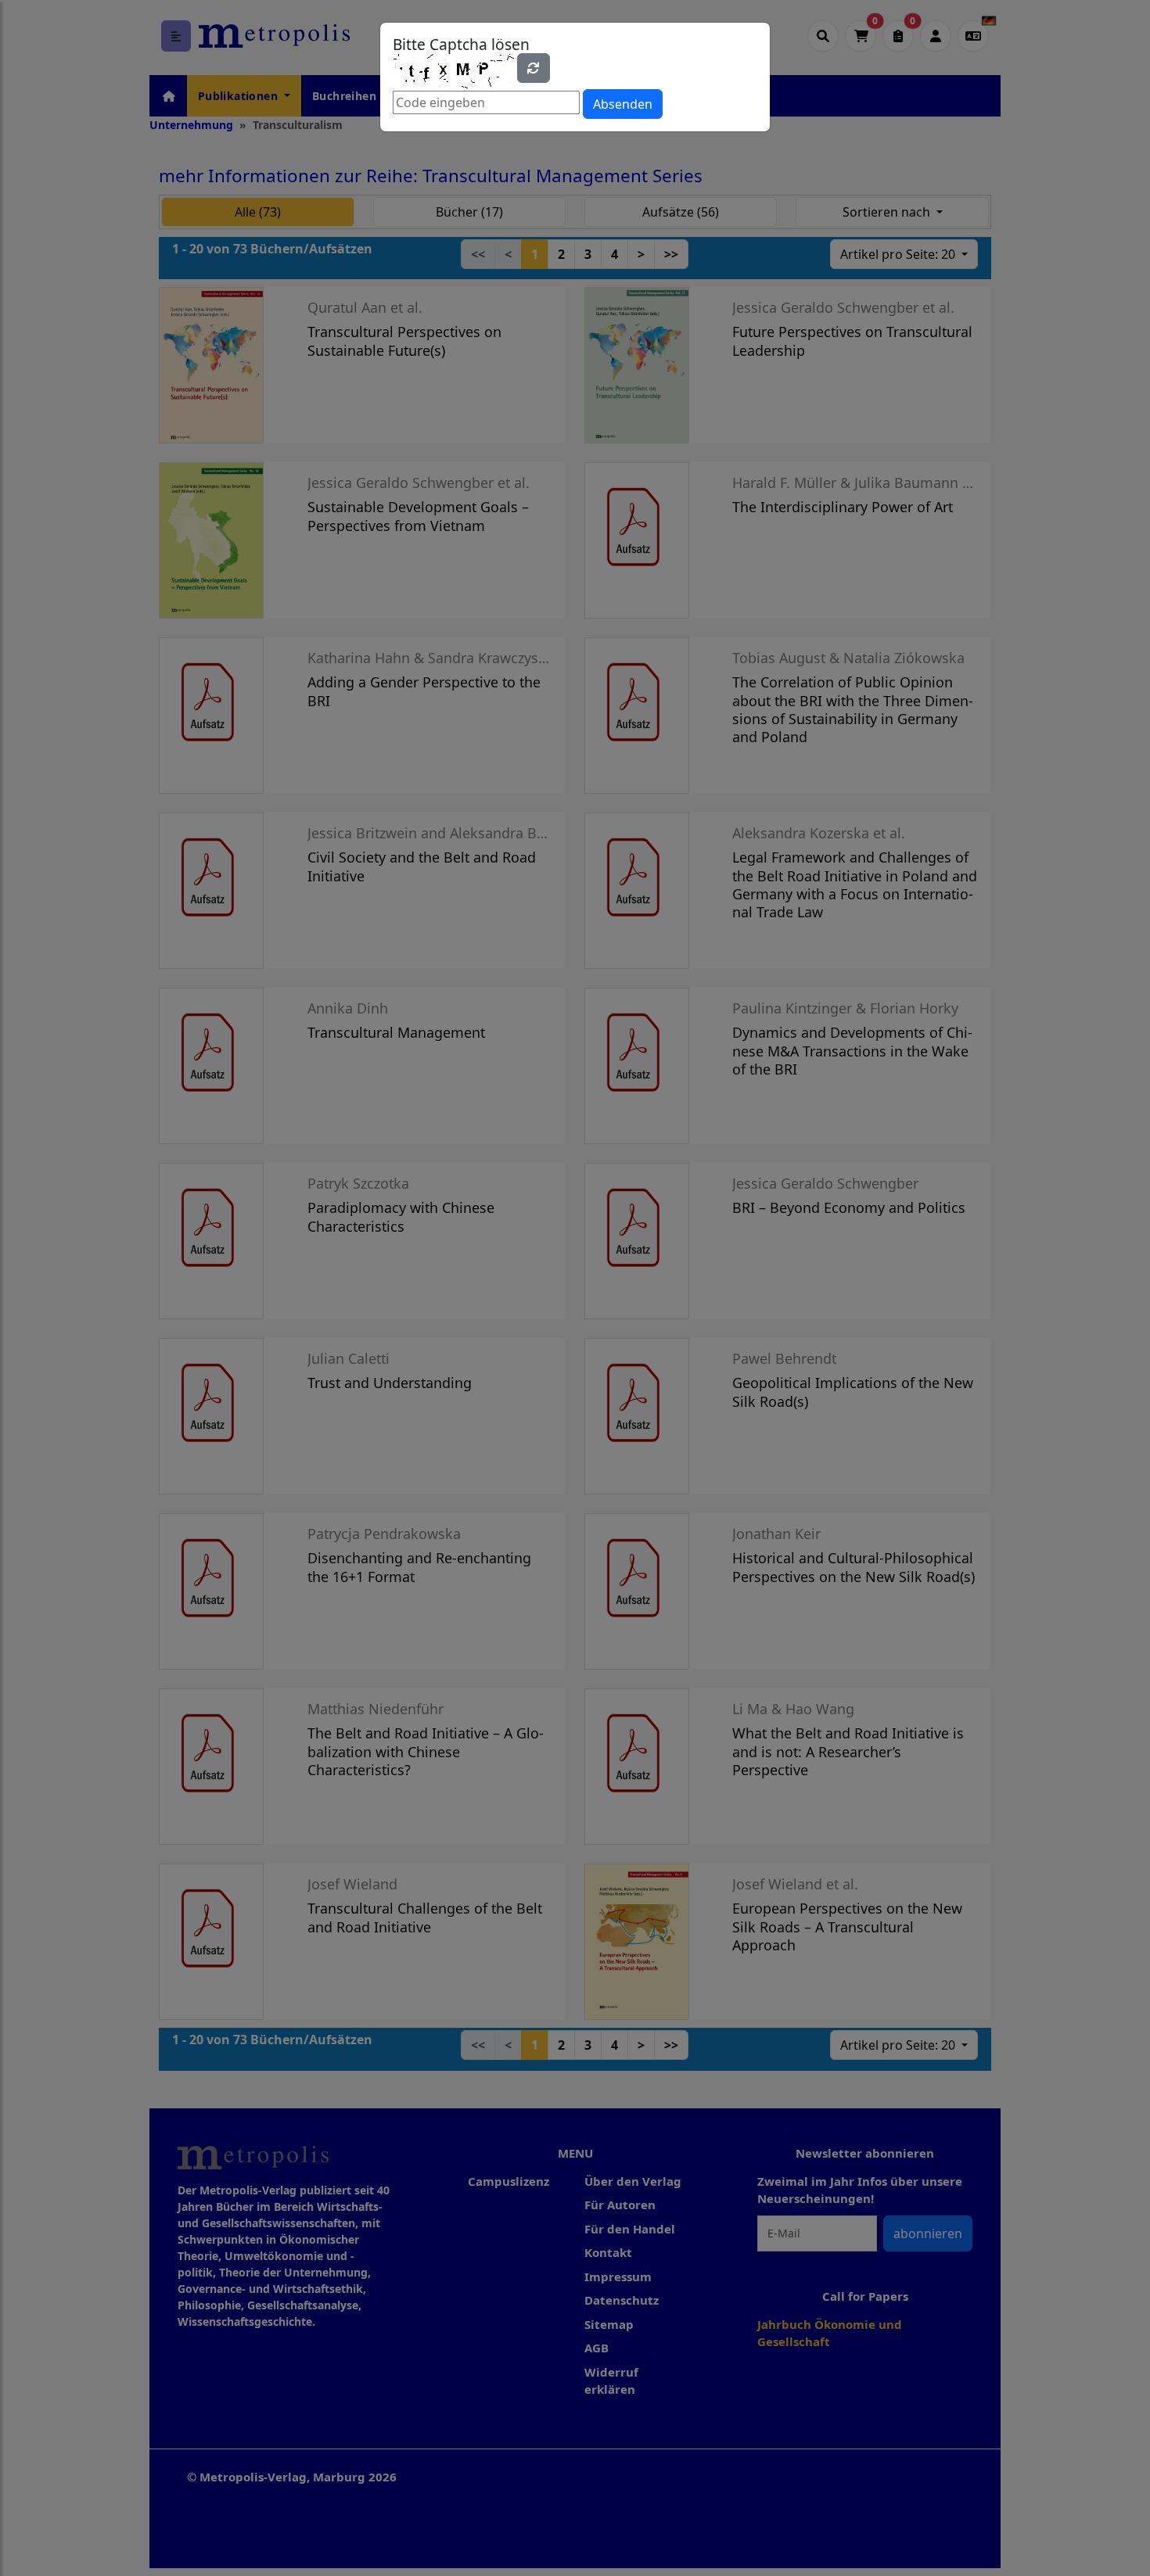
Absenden (623, 104)
